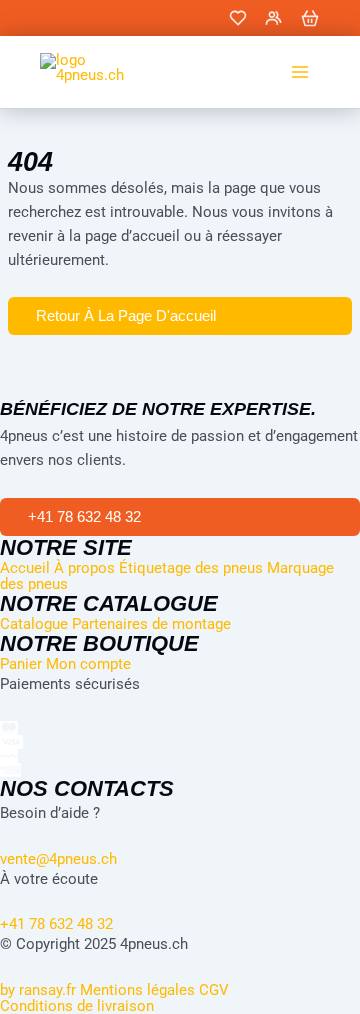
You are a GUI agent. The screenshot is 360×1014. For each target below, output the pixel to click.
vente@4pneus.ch (58, 859)
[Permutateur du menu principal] (300, 72)
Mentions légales (137, 990)
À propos (84, 568)
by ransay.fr (38, 990)
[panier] (310, 18)
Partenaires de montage (151, 624)
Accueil (25, 568)
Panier (21, 664)
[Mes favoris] (238, 18)
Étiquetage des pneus (191, 568)
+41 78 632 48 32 (56, 924)
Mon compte (88, 664)
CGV (214, 990)
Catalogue (34, 624)
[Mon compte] (274, 18)
